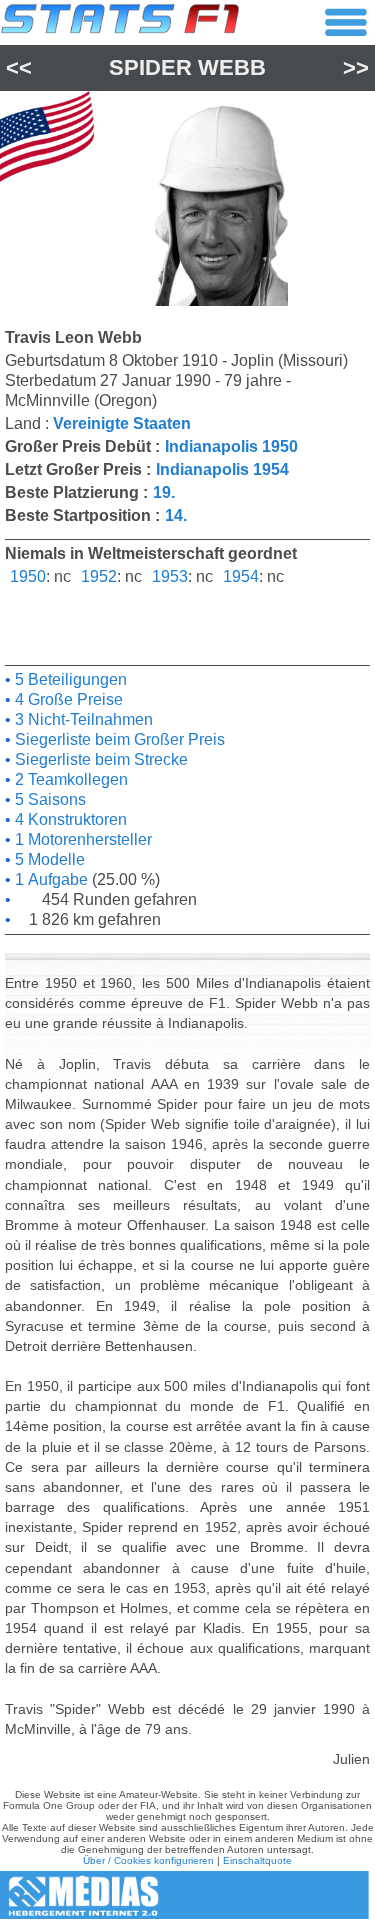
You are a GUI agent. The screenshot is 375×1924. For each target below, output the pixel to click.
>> (356, 67)
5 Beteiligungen (69, 679)
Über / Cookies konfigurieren (148, 1860)
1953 (170, 576)
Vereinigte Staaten (122, 423)
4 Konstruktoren (69, 819)
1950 (28, 576)
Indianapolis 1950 (231, 446)
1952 (99, 576)
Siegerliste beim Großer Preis (118, 739)
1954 (241, 576)
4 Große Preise (67, 699)
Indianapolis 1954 (222, 469)
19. (164, 492)
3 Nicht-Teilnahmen (82, 719)
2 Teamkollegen (69, 779)
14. (176, 515)
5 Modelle (48, 859)
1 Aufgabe (49, 879)
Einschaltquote (257, 1860)
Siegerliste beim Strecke (99, 759)
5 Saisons (48, 799)
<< (19, 67)
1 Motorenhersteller (81, 839)
